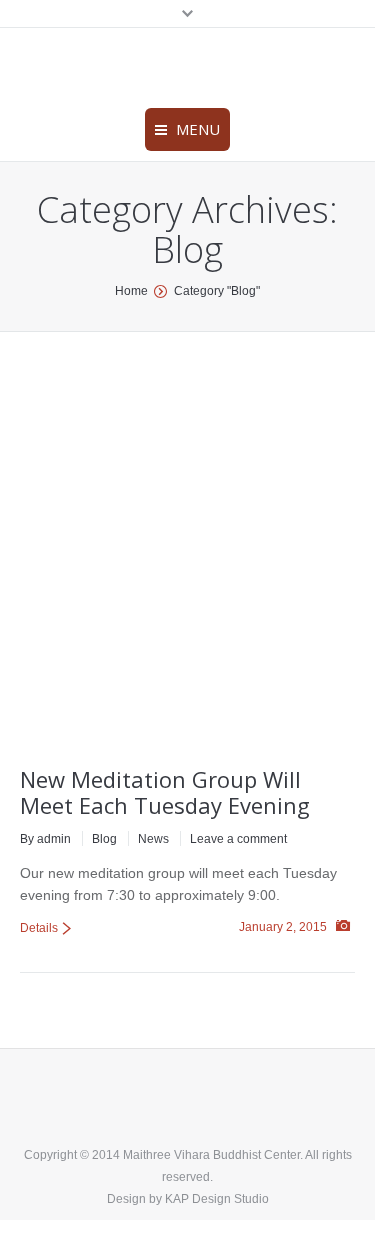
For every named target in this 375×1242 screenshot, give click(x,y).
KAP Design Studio (217, 1199)
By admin (45, 839)
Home (131, 291)
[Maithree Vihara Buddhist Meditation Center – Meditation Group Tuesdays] (155, 561)
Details (39, 928)
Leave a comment (238, 839)
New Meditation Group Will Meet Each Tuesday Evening (165, 792)
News (153, 839)
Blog (104, 839)
